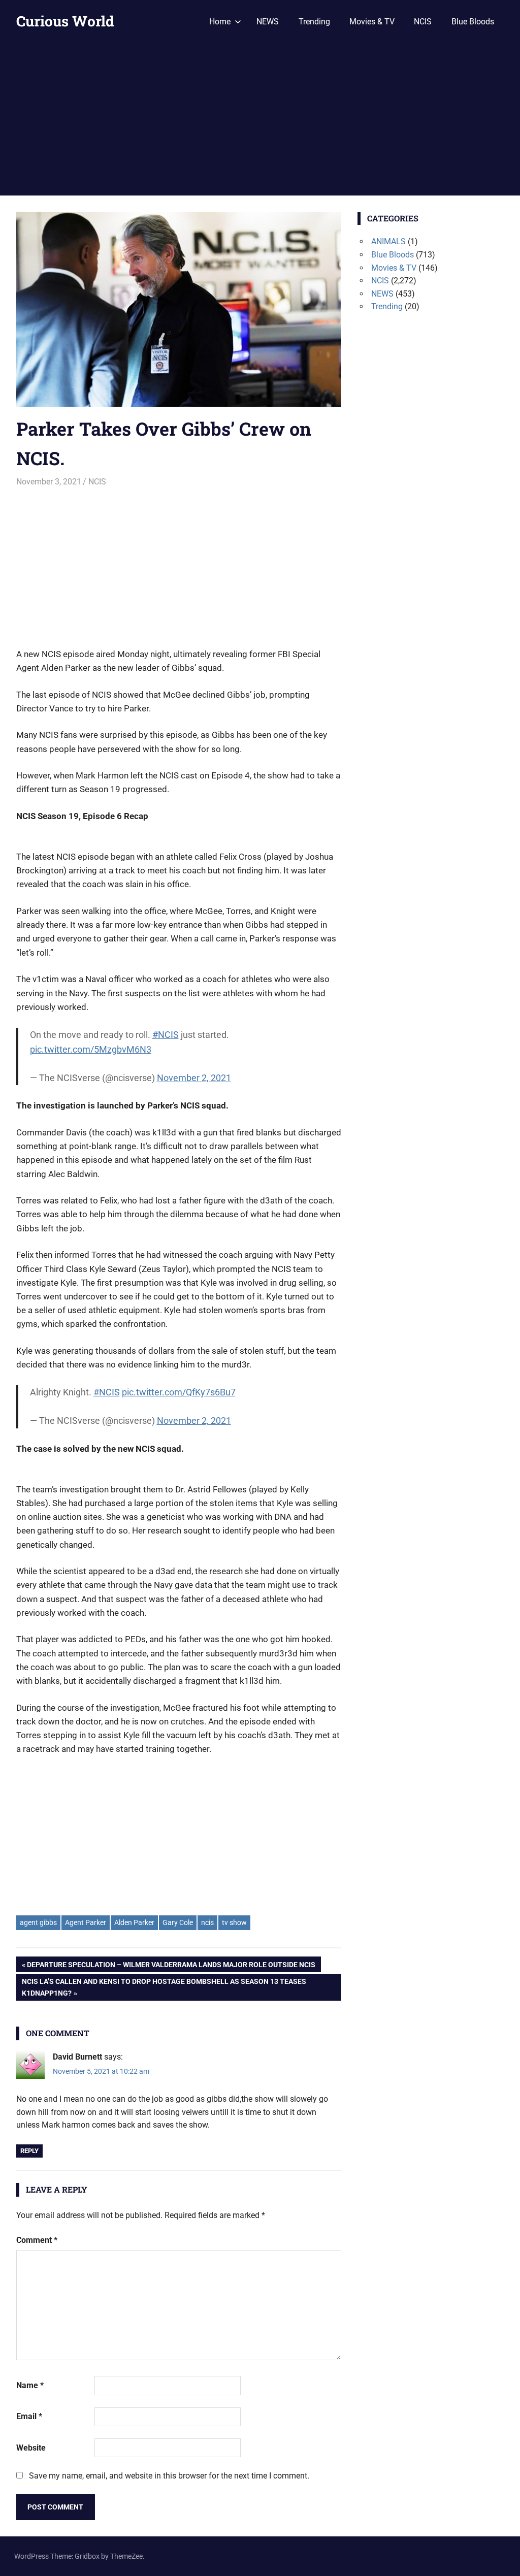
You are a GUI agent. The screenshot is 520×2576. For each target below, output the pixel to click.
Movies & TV (372, 22)
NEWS (268, 22)
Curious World (65, 21)
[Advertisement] (260, 119)
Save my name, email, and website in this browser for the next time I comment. (169, 2476)
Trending (314, 22)
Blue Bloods (473, 22)
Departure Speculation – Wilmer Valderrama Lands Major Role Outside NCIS (171, 1966)
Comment (37, 2240)
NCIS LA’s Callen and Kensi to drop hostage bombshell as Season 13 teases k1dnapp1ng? (164, 1987)
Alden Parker (134, 1922)
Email (29, 2416)
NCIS (423, 22)
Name (30, 2385)
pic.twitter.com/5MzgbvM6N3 (91, 1049)
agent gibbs (38, 1922)
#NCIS (166, 1035)
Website (31, 2448)
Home (220, 22)
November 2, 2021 (194, 1078)
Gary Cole (178, 1922)
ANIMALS (388, 241)
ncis (207, 1922)
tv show (234, 1922)
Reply (29, 2151)
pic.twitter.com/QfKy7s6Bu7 (179, 1392)
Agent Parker (86, 1922)
